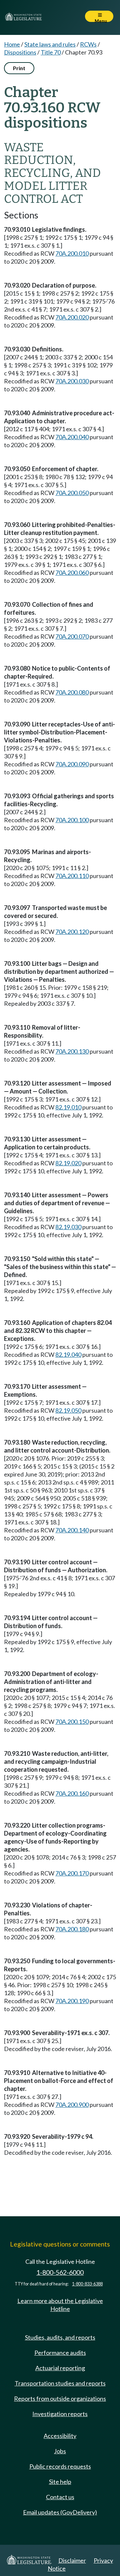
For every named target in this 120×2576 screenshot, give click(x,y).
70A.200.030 (72, 381)
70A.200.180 (72, 1929)
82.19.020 (68, 1163)
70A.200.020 (72, 317)
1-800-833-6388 (87, 2284)
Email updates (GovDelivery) (60, 2512)
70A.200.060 (72, 573)
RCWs (88, 44)
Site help (60, 2482)
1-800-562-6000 (60, 2272)
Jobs (60, 2451)
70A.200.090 (72, 764)
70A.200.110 (72, 876)
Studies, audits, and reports (60, 2337)
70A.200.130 (72, 1051)
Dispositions (20, 52)
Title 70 (51, 52)
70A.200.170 (72, 1873)
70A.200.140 (72, 1530)
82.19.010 (68, 1107)
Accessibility (60, 2436)
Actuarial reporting (60, 2368)
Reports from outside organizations (60, 2398)
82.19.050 (68, 1410)
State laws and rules (50, 44)
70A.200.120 (72, 932)
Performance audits (60, 2353)
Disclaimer (72, 2560)
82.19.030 (68, 1227)
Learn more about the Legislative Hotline (60, 2305)
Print (19, 68)
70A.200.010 (72, 253)
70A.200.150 (72, 1722)
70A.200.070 (72, 636)
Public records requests (60, 2466)
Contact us (60, 2497)
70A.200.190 (72, 2001)
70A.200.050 (72, 493)
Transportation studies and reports (60, 2383)
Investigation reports (60, 2414)
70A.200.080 (72, 692)
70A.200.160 (72, 1793)
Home (12, 44)
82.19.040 (68, 1354)
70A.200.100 (72, 820)
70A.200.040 (72, 437)
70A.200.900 (72, 2105)
